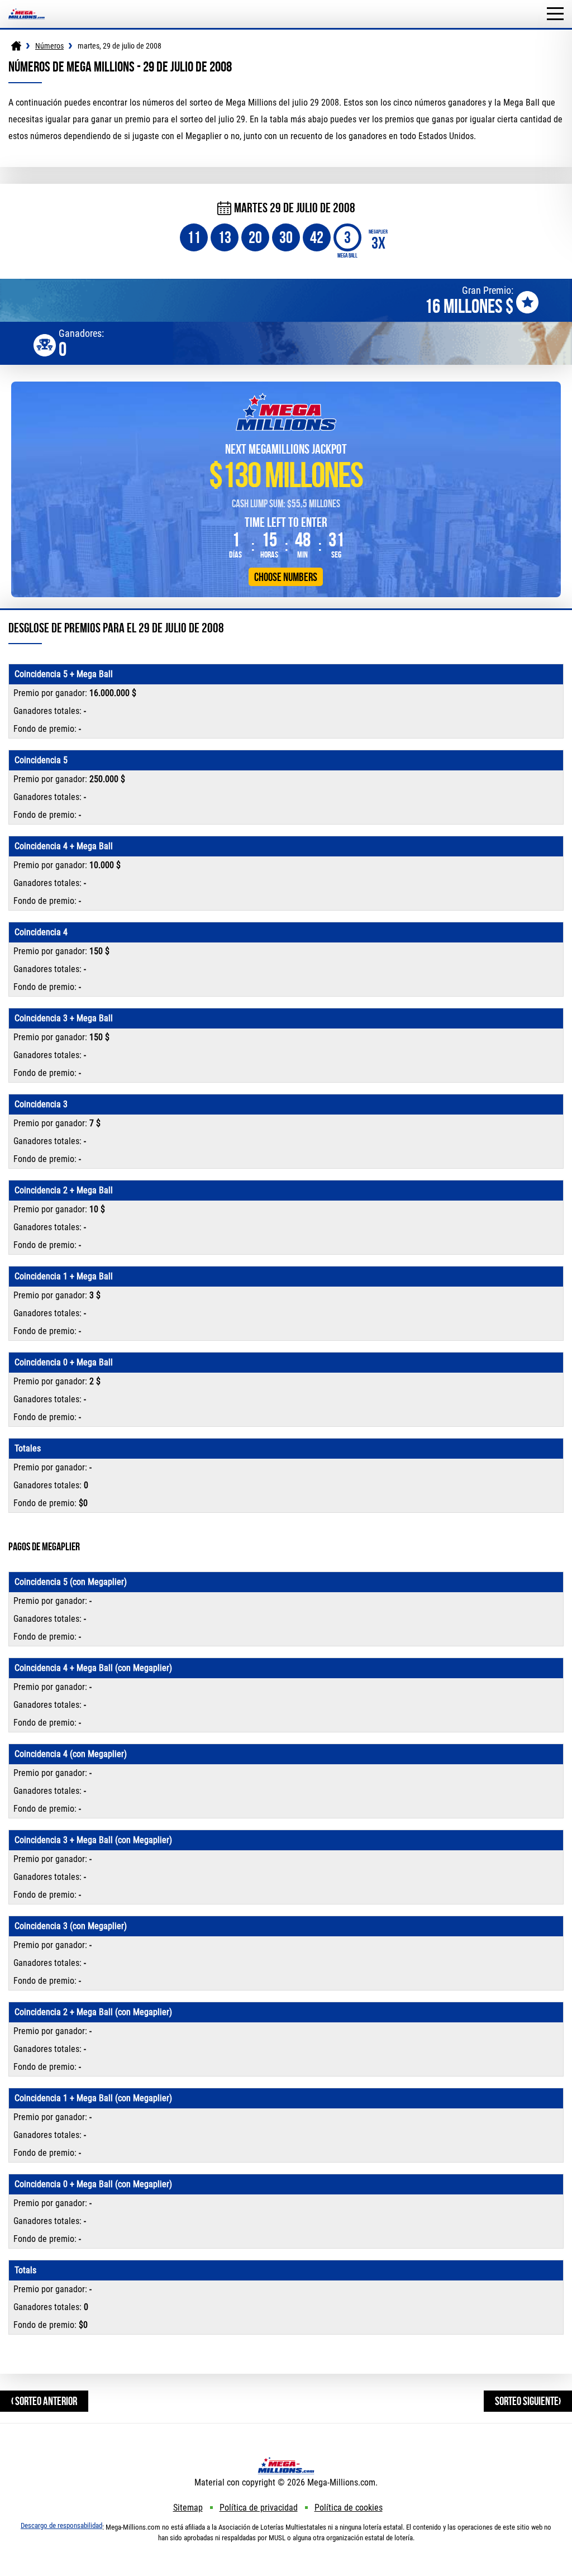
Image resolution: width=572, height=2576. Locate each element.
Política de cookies (349, 2508)
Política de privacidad (259, 2508)
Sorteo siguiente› (528, 2401)
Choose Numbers (286, 577)
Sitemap (188, 2508)
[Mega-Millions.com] (27, 5)
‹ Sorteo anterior (44, 2401)
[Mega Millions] (16, 46)
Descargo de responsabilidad (61, 2525)
